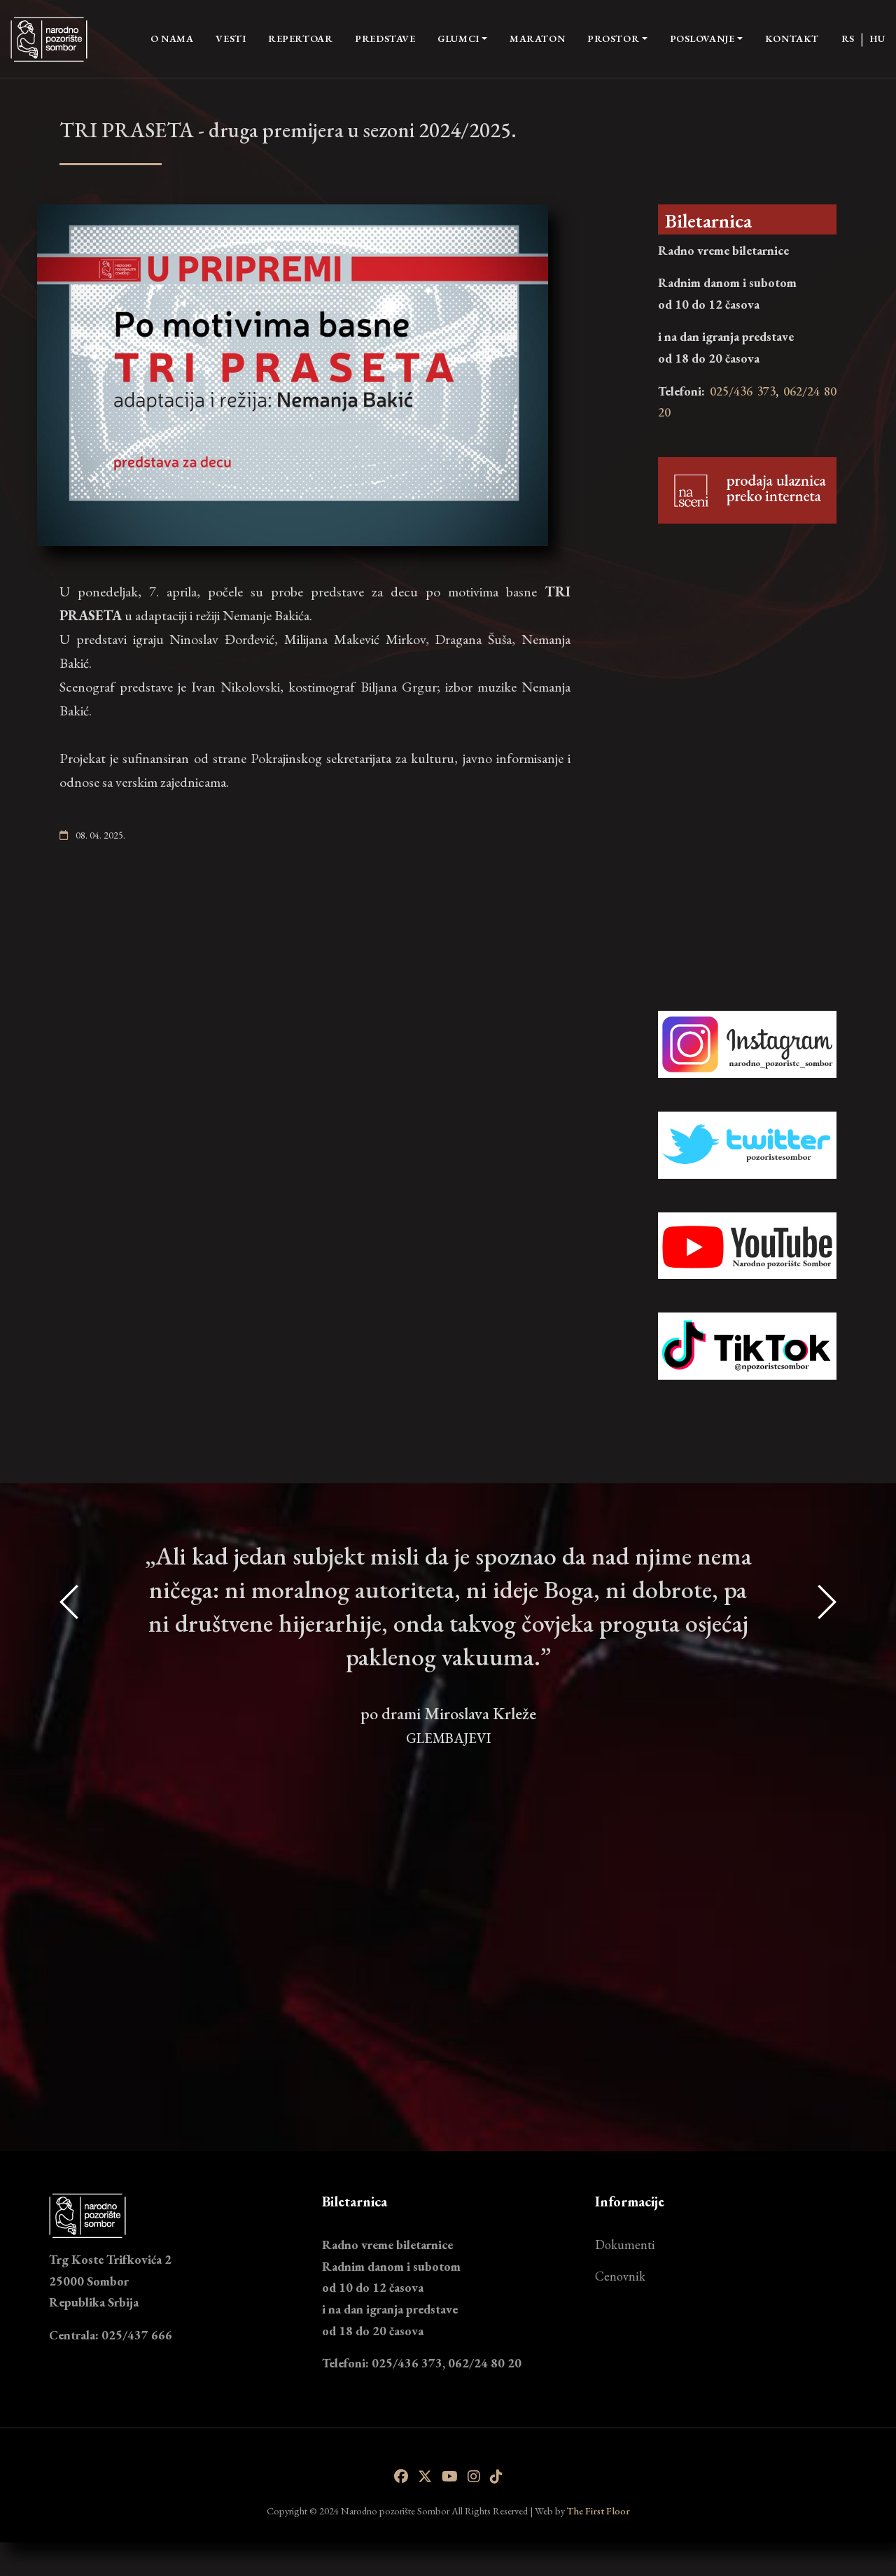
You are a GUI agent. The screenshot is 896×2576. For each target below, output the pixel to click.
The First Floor (598, 2511)
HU (877, 38)
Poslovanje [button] (702, 38)
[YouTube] (450, 2477)
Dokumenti (625, 2245)
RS (848, 38)
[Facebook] (401, 2477)
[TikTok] (496, 2477)
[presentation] (70, 1812)
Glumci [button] (458, 38)
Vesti (231, 38)
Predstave (385, 38)
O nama (172, 38)
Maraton (537, 38)
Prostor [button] (613, 38)
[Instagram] (474, 2477)
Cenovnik (620, 2276)
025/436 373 (743, 391)
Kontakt (792, 38)
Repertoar (300, 38)
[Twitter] (425, 2477)
